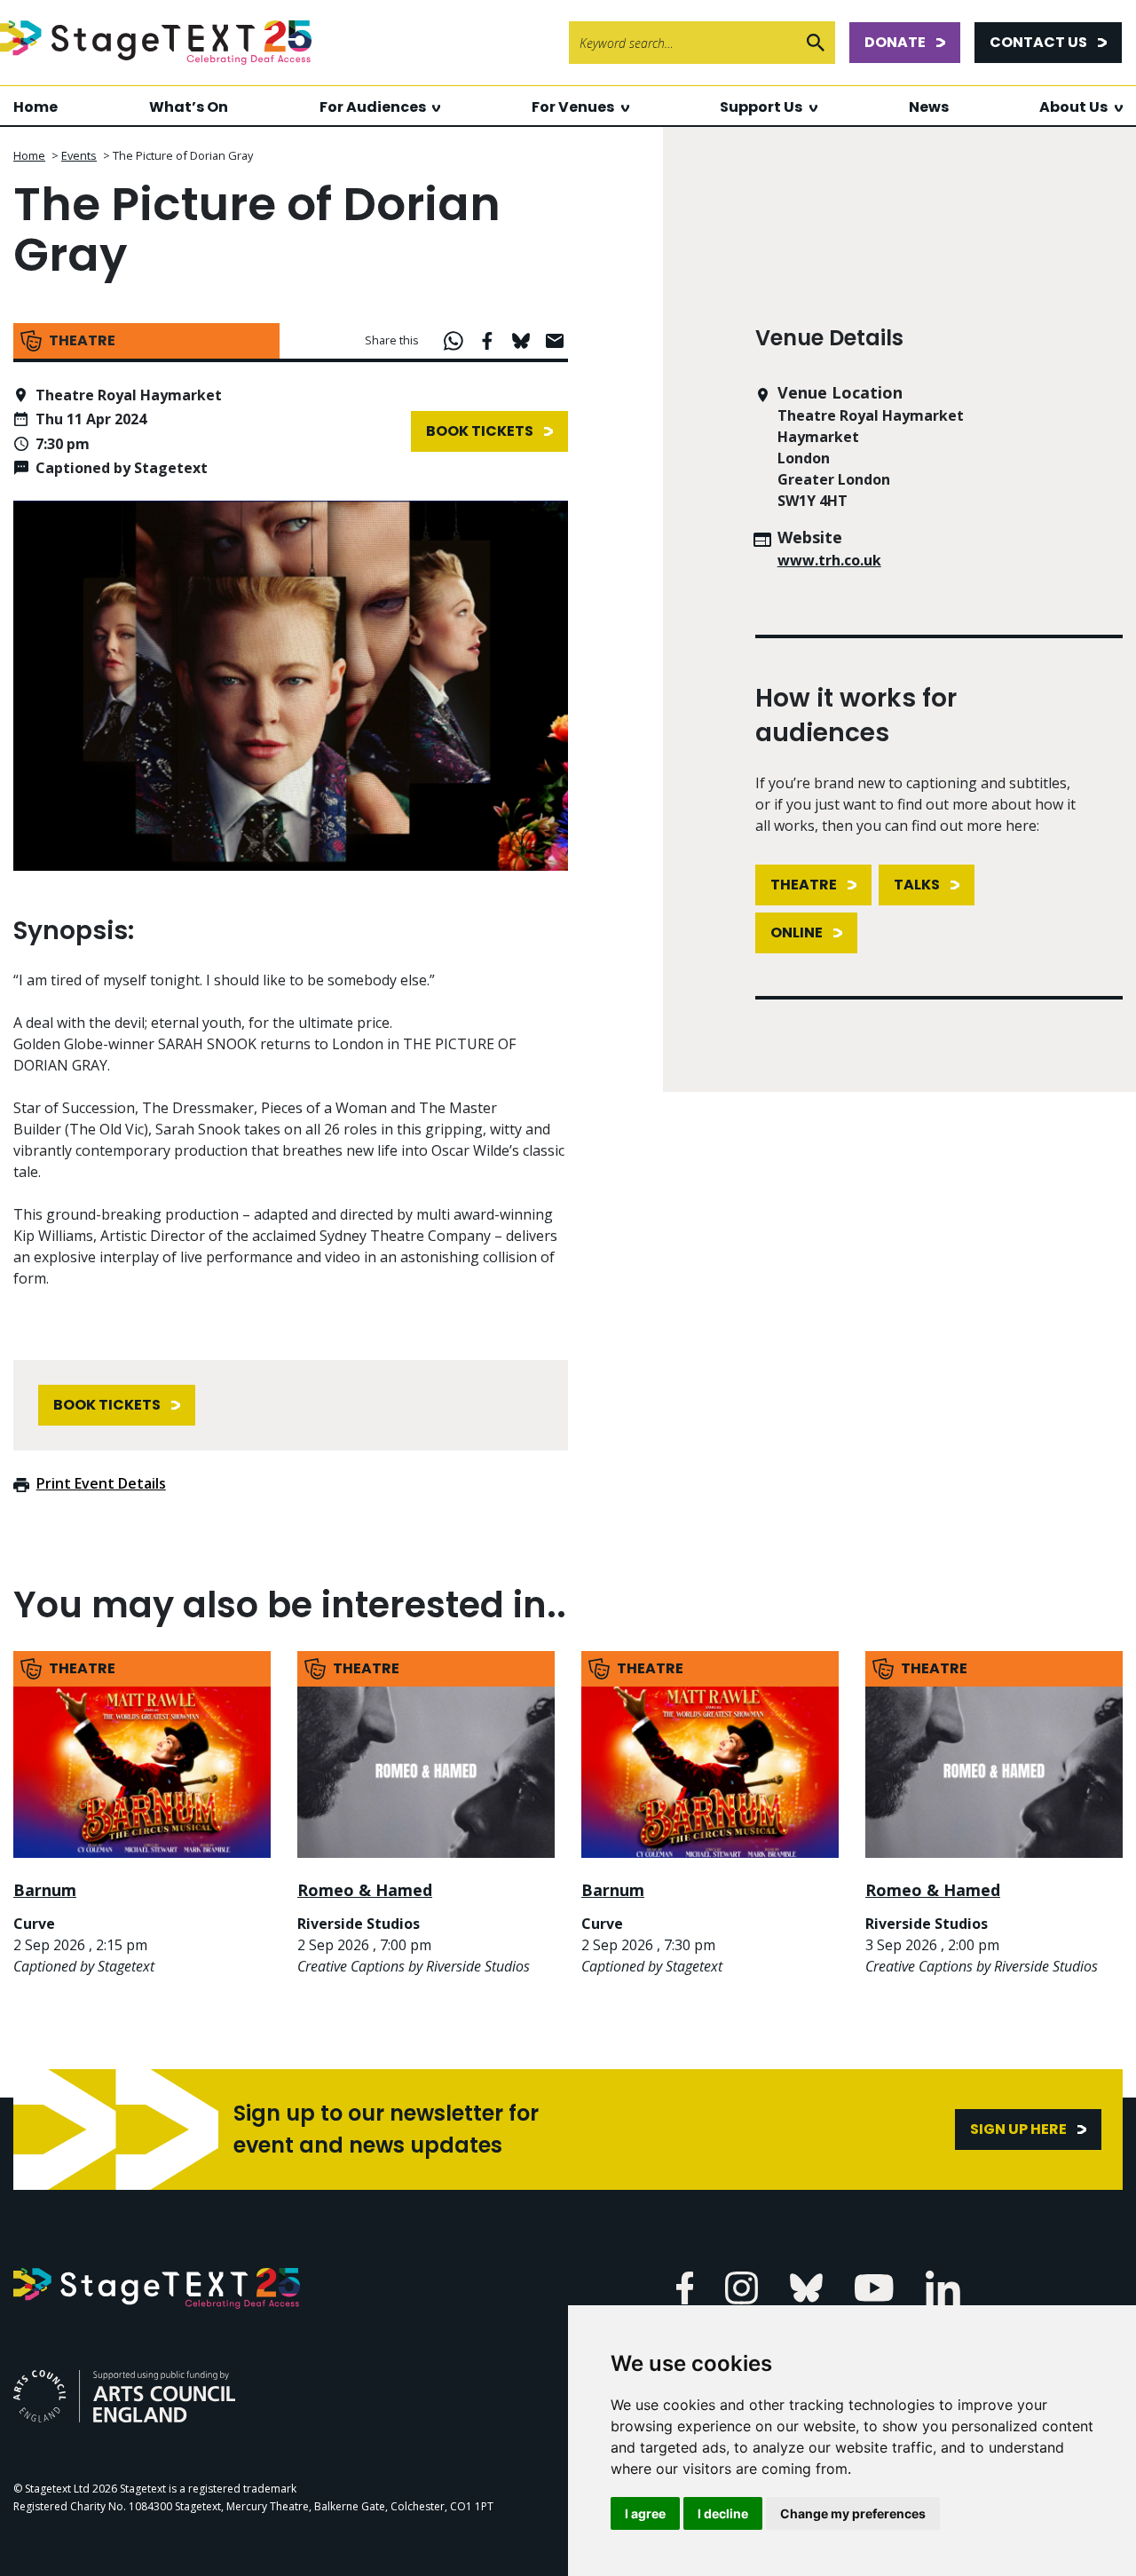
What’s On (189, 107)
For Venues (573, 107)
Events (79, 155)
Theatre (804, 885)
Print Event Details (101, 1483)
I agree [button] (645, 2513)
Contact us (1038, 42)
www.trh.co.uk (829, 560)
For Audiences (373, 107)
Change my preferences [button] (853, 2513)
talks (917, 885)
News (929, 107)
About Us (1073, 107)
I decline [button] (723, 2513)
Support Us (761, 107)
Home (35, 107)
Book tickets (480, 431)
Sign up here (1018, 2129)
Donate (895, 42)
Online (797, 932)
